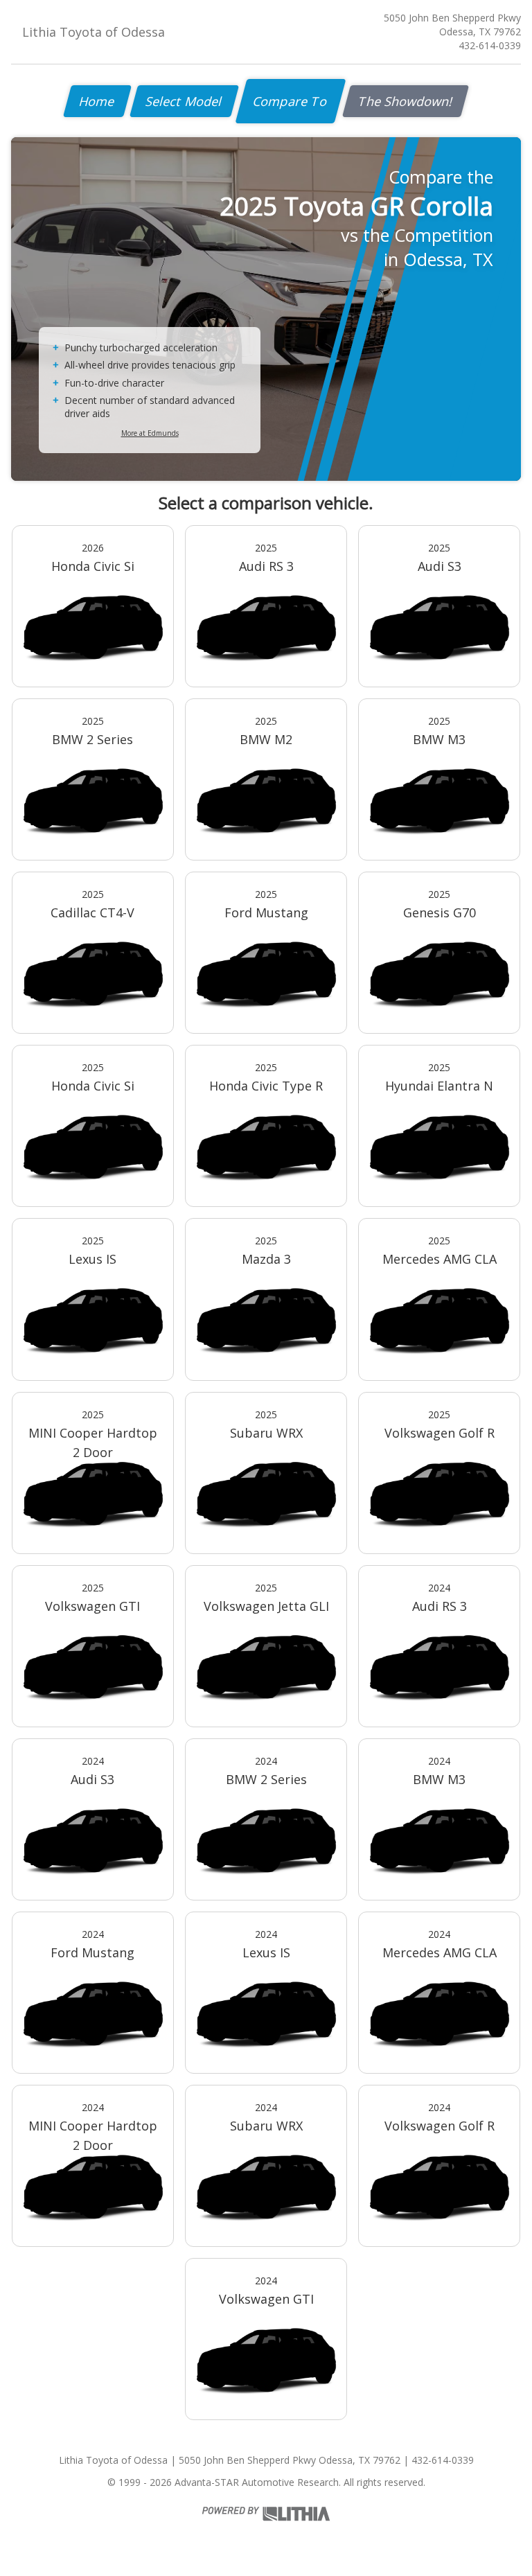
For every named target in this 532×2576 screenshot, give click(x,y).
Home (97, 101)
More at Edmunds (150, 433)
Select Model (184, 101)
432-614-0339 (490, 45)
